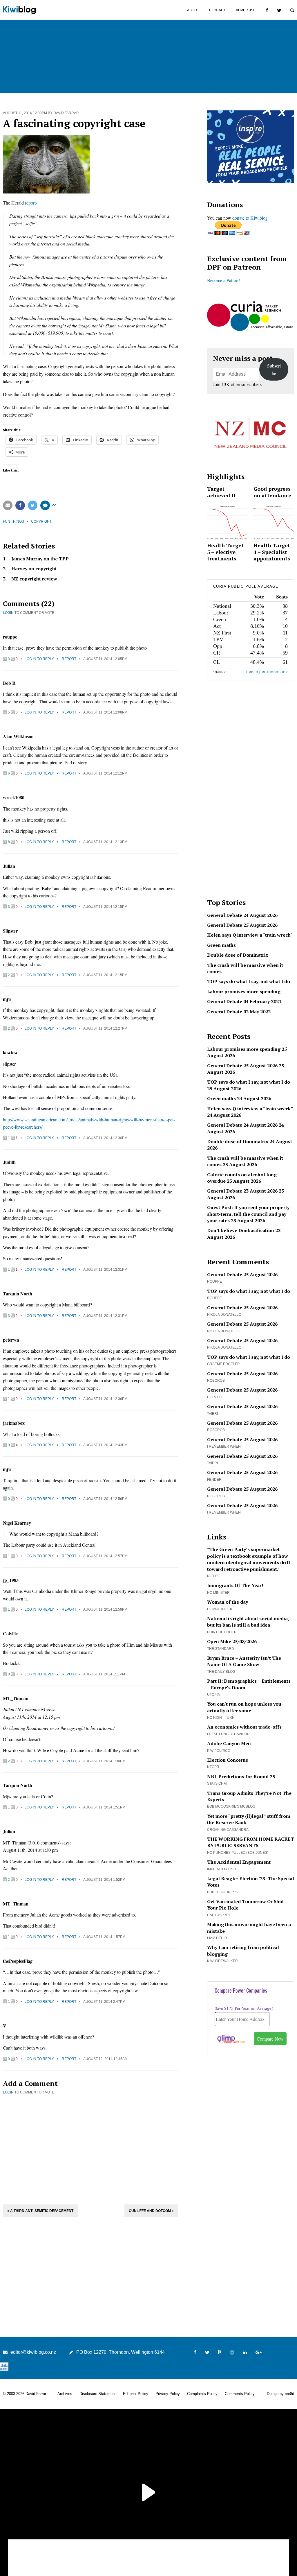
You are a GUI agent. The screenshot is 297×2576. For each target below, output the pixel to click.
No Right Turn (221, 1718)
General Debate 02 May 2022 (239, 1012)
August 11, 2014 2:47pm (104, 2002)
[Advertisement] (90, 2149)
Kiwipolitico (219, 1751)
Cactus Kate (219, 1915)
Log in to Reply (39, 659)
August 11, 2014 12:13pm (105, 842)
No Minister (218, 1593)
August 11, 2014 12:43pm (105, 1445)
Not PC (214, 1576)
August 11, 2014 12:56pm (105, 1499)
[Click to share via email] (8, 505)
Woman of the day (228, 1602)
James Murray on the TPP (40, 559)
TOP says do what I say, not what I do (249, 981)
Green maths (221, 945)
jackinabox (14, 1423)
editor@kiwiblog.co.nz (33, 2352)
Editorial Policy (136, 2394)
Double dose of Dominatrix (238, 955)
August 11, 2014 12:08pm (105, 712)
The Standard (221, 1649)
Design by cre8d (280, 2394)
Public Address (222, 1892)
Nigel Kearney (17, 1523)
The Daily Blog (221, 1672)
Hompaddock (220, 1609)
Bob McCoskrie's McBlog (231, 1806)
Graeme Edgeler (223, 1364)
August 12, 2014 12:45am (105, 2059)
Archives (65, 2394)
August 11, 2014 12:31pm (105, 1270)
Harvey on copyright (34, 569)
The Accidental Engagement (239, 1862)
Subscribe (274, 369)
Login (8, 613)
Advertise (246, 10)
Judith (9, 1162)
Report (69, 659)
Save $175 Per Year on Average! (244, 2008)
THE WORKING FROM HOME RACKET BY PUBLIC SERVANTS (251, 1842)
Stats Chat (217, 1783)
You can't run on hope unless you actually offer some (244, 1707)
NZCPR (213, 1767)
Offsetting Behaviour (228, 1734)
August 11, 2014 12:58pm (105, 1609)
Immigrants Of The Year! (235, 1585)
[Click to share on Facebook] (20, 505)
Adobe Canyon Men (229, 1743)
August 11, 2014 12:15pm (105, 907)
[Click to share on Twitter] (33, 505)
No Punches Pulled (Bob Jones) (238, 1853)
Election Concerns (228, 1760)
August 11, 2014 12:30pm (105, 1138)
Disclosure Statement (98, 2394)
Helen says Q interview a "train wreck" (250, 935)
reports (31, 203)
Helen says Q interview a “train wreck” (250, 1109)
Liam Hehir (217, 1938)
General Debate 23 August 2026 (242, 1191)
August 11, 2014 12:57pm (105, 1556)
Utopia (213, 1695)
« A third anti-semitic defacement (40, 2211)
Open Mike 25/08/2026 (232, 1641)
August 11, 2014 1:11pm (104, 1674)
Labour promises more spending (244, 992)
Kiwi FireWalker (222, 1961)
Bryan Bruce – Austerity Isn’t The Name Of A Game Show (244, 1661)
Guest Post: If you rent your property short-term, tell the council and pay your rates (248, 1214)
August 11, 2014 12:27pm (105, 1028)
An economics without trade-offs (244, 1727)
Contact (217, 10)
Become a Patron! (223, 280)
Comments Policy (240, 2394)
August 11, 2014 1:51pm (104, 1807)
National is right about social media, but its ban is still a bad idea (248, 1622)
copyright (41, 521)
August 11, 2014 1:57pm (104, 1937)
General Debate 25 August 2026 (242, 925)
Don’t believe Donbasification (241, 1230)
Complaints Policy (202, 2394)
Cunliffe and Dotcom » (151, 2211)
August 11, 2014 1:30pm (104, 1761)
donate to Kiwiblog (250, 218)
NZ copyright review (34, 579)
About (193, 10)
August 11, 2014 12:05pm (105, 659)
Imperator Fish (222, 1869)
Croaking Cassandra (228, 1830)
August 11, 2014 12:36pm (105, 1399)
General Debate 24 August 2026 (242, 915)
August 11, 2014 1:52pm (104, 1880)
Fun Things (13, 521)
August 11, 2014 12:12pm (105, 773)
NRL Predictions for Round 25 (241, 1777)
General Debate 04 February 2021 (244, 1001)
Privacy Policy (168, 2394)
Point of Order (222, 1632)
